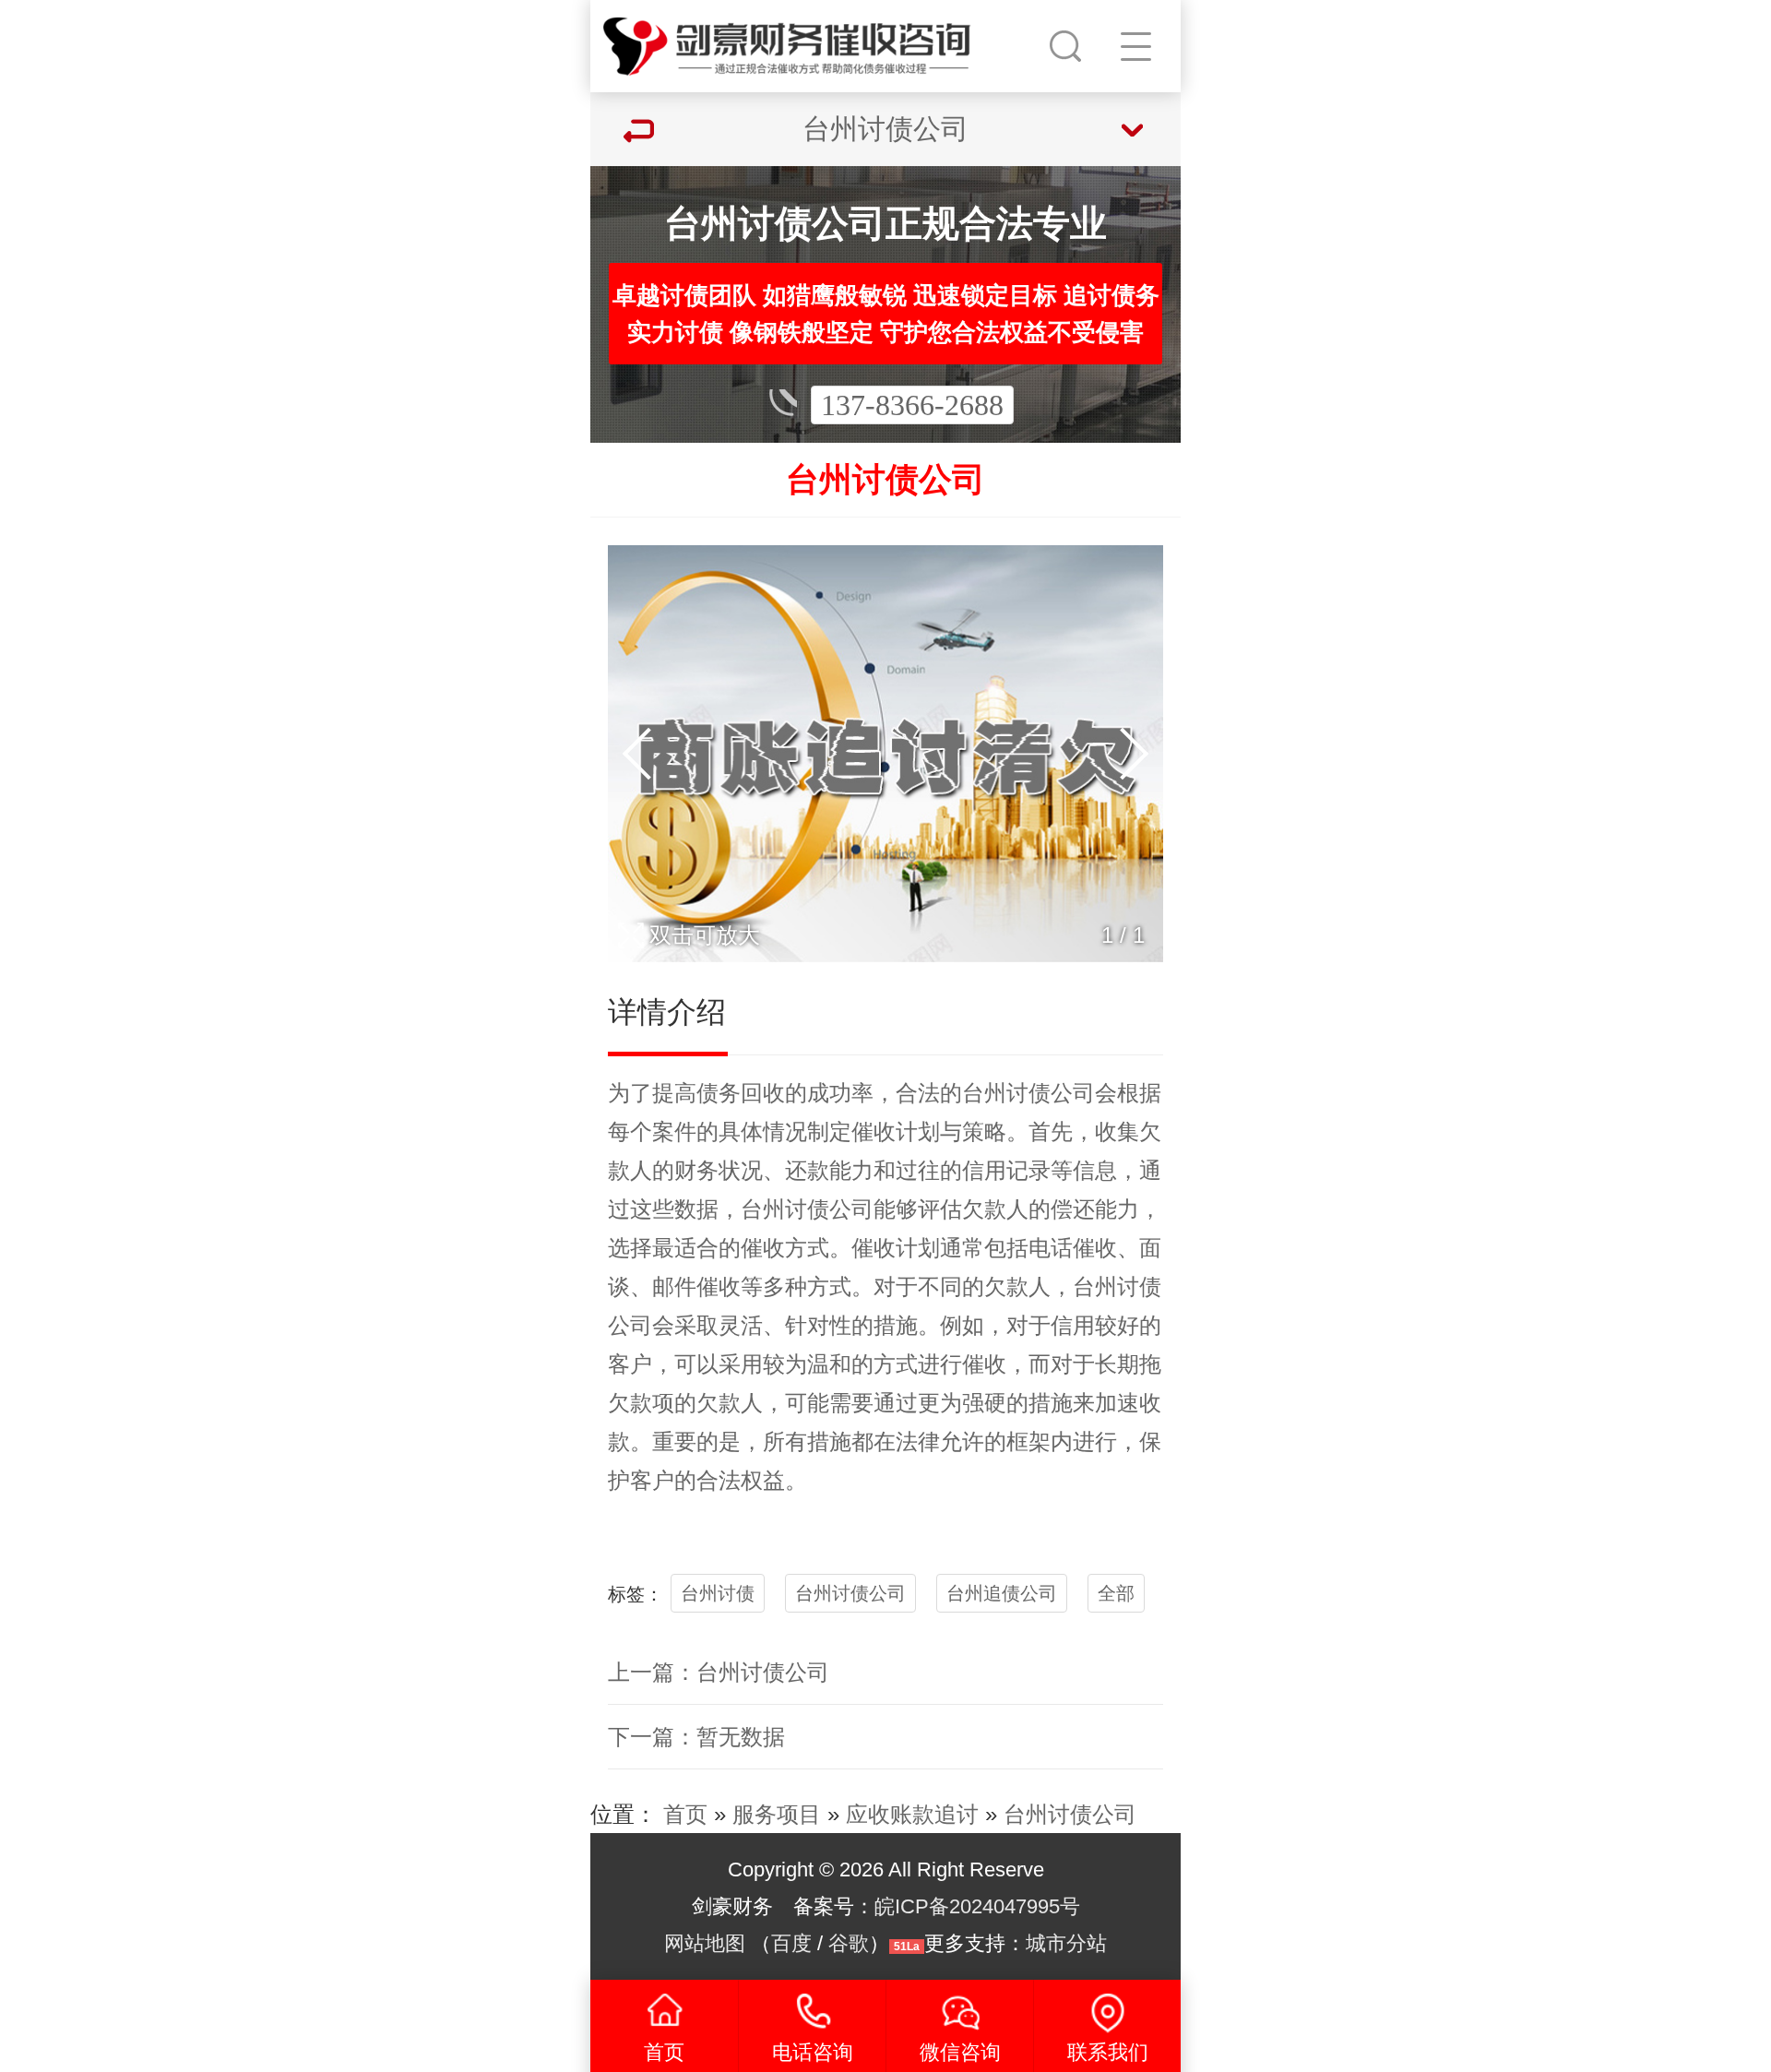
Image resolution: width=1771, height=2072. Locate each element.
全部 (1116, 1593)
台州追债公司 (1002, 1593)
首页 (685, 1814)
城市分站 (1066, 1943)
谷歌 (849, 1943)
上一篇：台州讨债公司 (719, 1672)
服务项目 (777, 1814)
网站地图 (705, 1943)
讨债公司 (1051, 1093)
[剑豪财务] (788, 42)
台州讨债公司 (850, 1593)
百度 (791, 1943)
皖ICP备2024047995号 (977, 1906)
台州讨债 (718, 1593)
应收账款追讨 (912, 1814)
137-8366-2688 (912, 405)
